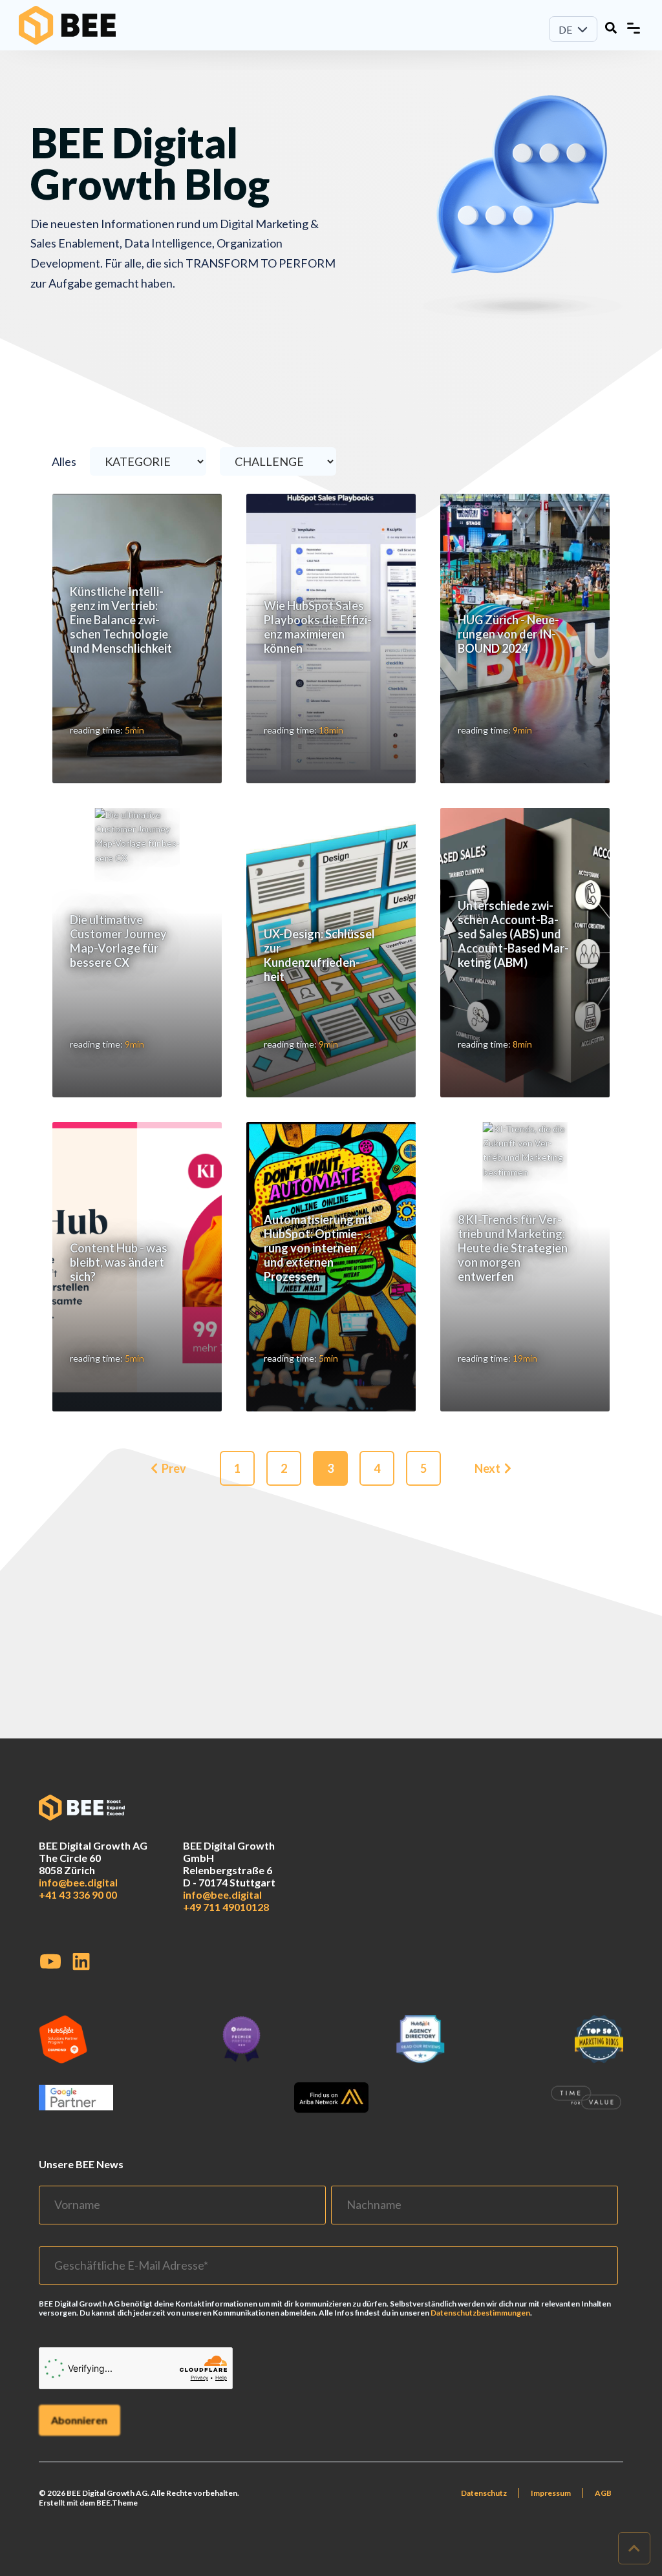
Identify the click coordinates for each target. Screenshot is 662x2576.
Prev (174, 1468)
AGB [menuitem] (603, 2493)
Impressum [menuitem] (551, 2493)
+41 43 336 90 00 (78, 1895)
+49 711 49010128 (226, 1907)
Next (487, 1468)
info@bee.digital (78, 1882)
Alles (65, 461)
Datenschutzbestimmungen (480, 2313)
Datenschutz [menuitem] (484, 2493)
